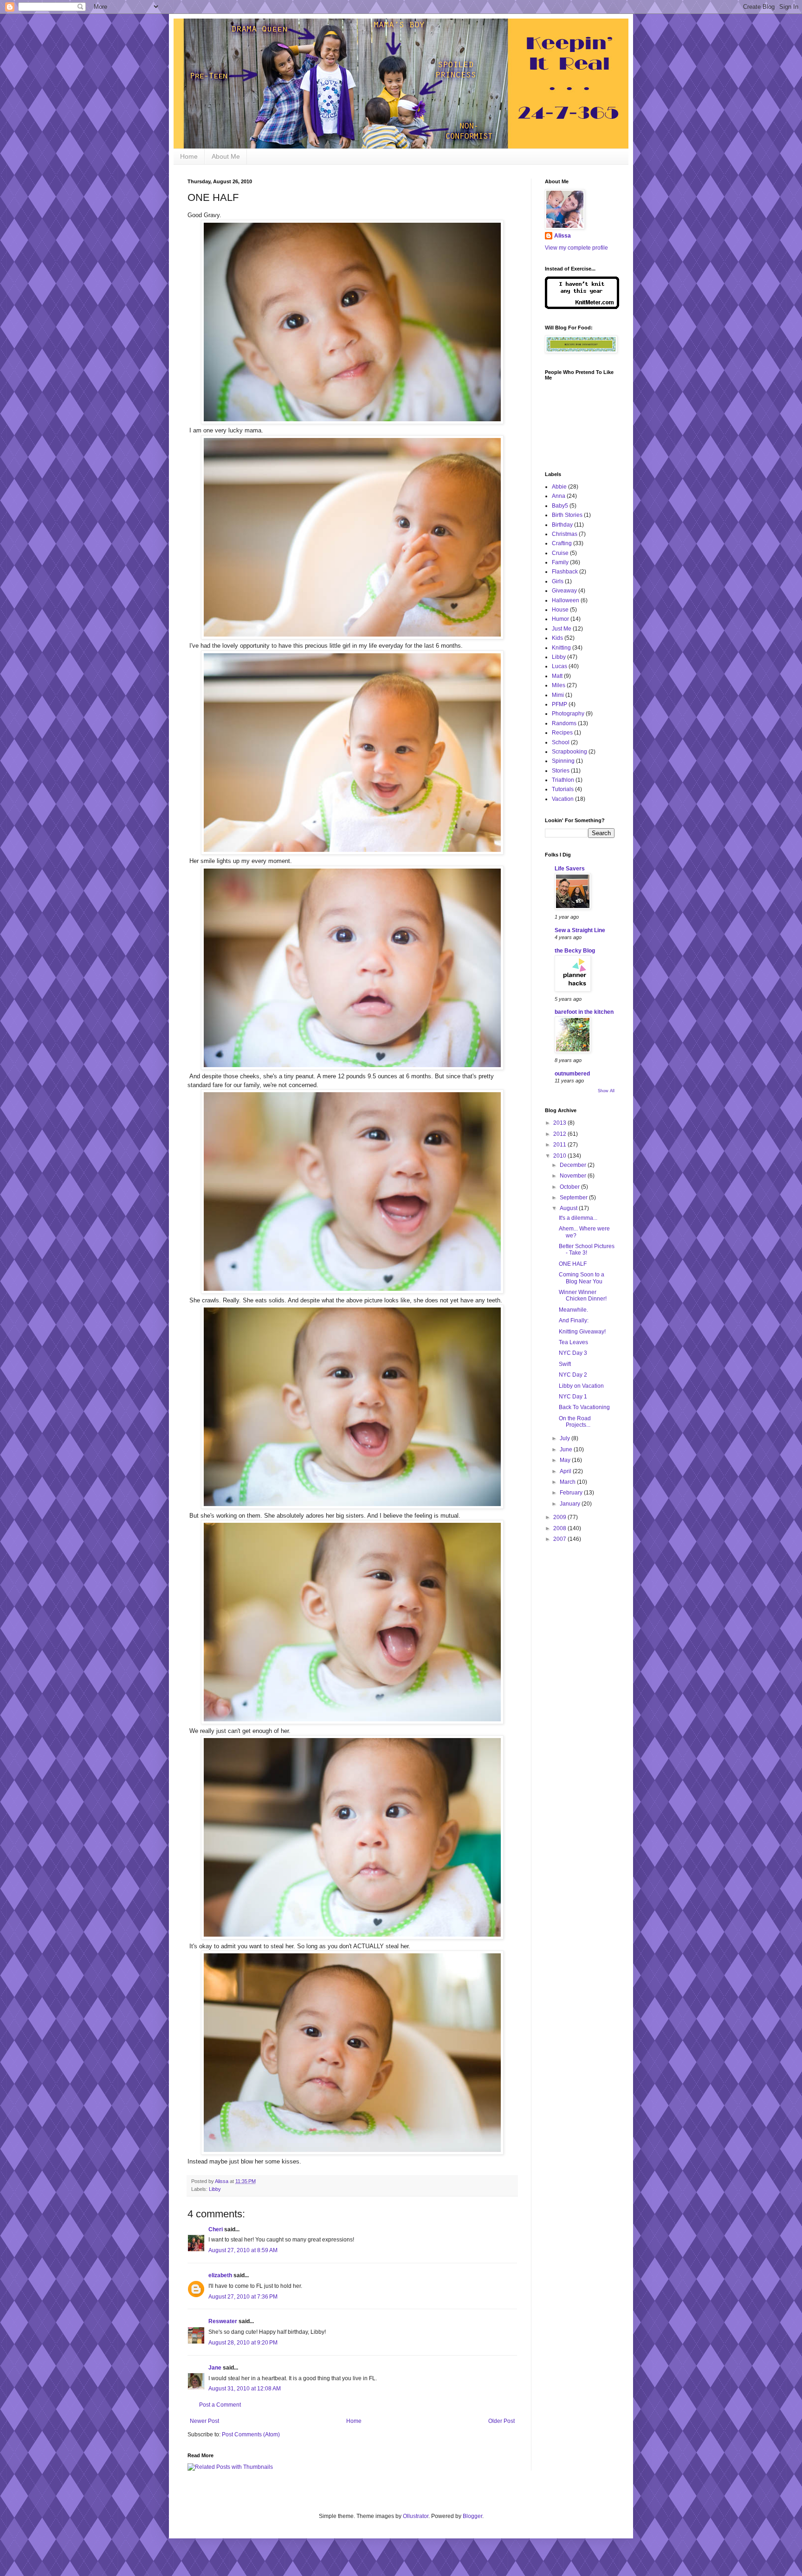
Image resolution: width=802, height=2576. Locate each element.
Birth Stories (567, 515)
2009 (560, 1517)
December (574, 1165)
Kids (557, 638)
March (568, 1482)
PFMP (559, 704)
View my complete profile (576, 248)
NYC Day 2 (573, 1375)
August (569, 1208)
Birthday (562, 525)
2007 (560, 1539)
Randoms (564, 723)
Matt (557, 676)
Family (560, 562)
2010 (560, 1156)
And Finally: (574, 1320)
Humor (560, 619)
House (560, 610)
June (567, 1449)
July (566, 1438)
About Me (226, 156)
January (571, 1504)
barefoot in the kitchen (584, 1012)
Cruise (560, 553)
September (574, 1198)
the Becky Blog (575, 951)
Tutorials (563, 789)
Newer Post (204, 2421)
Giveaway (564, 591)
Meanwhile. (573, 1310)
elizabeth (220, 2275)
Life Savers (570, 869)
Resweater (223, 2321)
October (570, 1187)
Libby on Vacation (581, 1386)
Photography (568, 714)
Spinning (563, 761)
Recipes (562, 733)
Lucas (559, 666)
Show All (606, 1091)
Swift (565, 1364)
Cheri (216, 2229)
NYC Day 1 (573, 1397)
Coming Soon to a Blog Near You (582, 1278)
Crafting (562, 543)
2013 (560, 1123)
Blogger (472, 2516)
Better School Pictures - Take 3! (587, 1249)
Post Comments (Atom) (251, 2434)
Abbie (559, 487)
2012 (560, 1134)
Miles (559, 685)
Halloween (566, 600)
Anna (559, 496)
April (566, 1471)
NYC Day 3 (573, 1353)
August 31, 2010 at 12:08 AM (245, 2389)
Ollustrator (416, 2516)
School (561, 742)
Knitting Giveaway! (582, 1332)
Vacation (563, 799)
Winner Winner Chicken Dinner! (583, 1295)
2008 (560, 1528)
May (566, 1460)
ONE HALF (573, 1264)
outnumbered (572, 1074)
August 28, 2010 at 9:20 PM (243, 2343)
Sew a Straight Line (580, 930)
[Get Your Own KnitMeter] (582, 307)
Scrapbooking (569, 752)
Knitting (561, 648)
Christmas (565, 534)
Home (189, 156)
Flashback (565, 572)
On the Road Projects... (575, 1422)
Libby (215, 2189)
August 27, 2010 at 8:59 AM (243, 2250)
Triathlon (563, 780)
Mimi (558, 695)
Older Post (501, 2421)
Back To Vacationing (584, 1407)
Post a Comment (220, 2405)
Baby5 (560, 506)
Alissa (563, 236)
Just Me (562, 629)
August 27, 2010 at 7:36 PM (243, 2297)
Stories (561, 771)
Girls (558, 581)
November (574, 1176)
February (572, 1493)
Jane (215, 2368)
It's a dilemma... (578, 1218)
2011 (560, 1145)
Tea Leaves (573, 1342)
